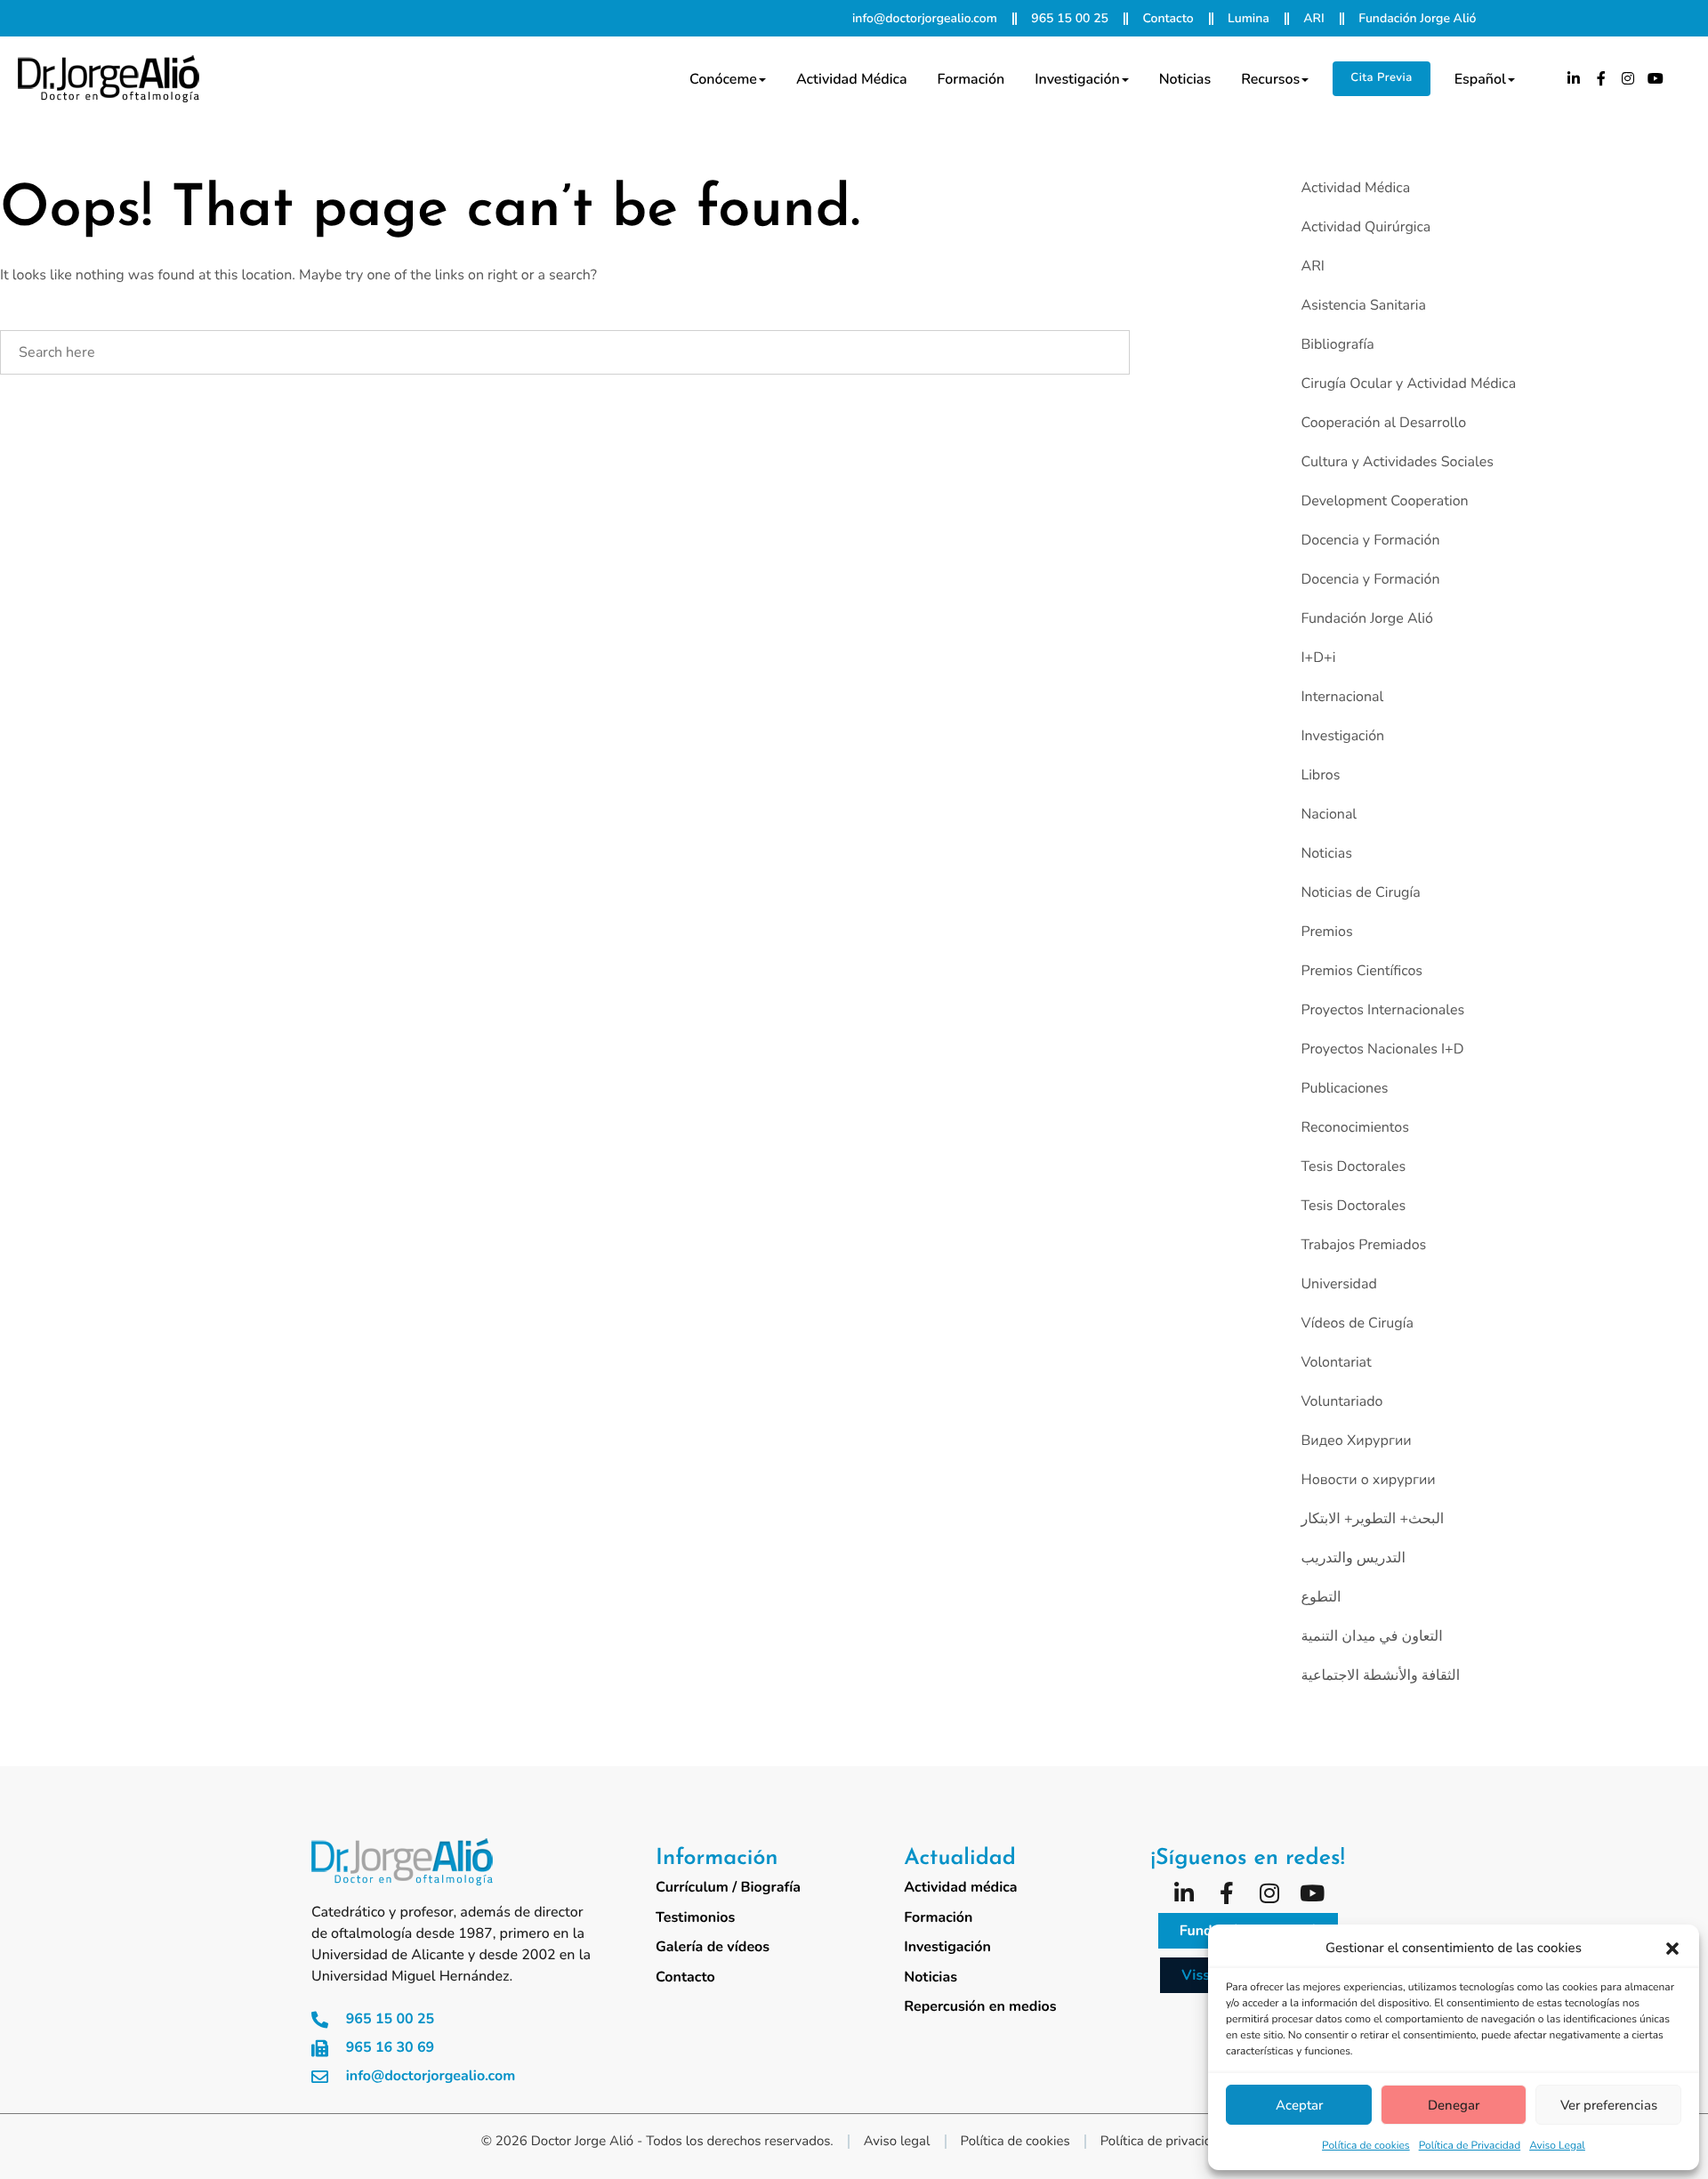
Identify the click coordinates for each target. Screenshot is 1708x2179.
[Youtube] (1656, 78)
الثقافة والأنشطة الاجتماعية (1380, 1675)
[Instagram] (1629, 78)
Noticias (1185, 79)
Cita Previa (1381, 77)
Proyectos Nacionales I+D (1382, 1049)
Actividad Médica (1355, 188)
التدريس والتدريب (1353, 1558)
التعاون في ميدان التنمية (1371, 1636)
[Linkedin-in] (1574, 78)
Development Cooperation (1384, 501)
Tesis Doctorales (1353, 1166)
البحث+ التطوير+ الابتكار (1372, 1519)
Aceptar (1299, 2105)
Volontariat (1336, 1362)
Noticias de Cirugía (1360, 892)
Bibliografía (1337, 344)
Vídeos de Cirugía (1357, 1323)
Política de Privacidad (1470, 2146)
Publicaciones (1344, 1088)
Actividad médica (852, 79)
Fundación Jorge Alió (1366, 618)
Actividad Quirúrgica (1366, 227)
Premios (1326, 932)
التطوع (1321, 1597)
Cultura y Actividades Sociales (1397, 462)
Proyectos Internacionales (1382, 1010)
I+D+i (1318, 658)
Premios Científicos (1362, 971)
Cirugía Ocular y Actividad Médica (1408, 383)
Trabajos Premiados (1363, 1245)
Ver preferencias (1609, 2105)
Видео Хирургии (1356, 1441)
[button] (1672, 1949)
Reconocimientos (1354, 1127)
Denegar (1454, 2105)
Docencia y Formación (1370, 540)
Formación (971, 79)
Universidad (1338, 1284)
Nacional (1329, 814)
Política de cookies (1366, 2146)
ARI (1312, 266)
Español (1480, 79)
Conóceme (723, 79)
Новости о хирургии (1368, 1480)
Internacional (1342, 697)
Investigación (1077, 79)
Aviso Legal (1557, 2146)
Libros (1320, 775)
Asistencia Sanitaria (1363, 305)
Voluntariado (1341, 1401)
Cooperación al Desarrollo (1383, 423)
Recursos (1270, 79)
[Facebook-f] (1601, 78)
